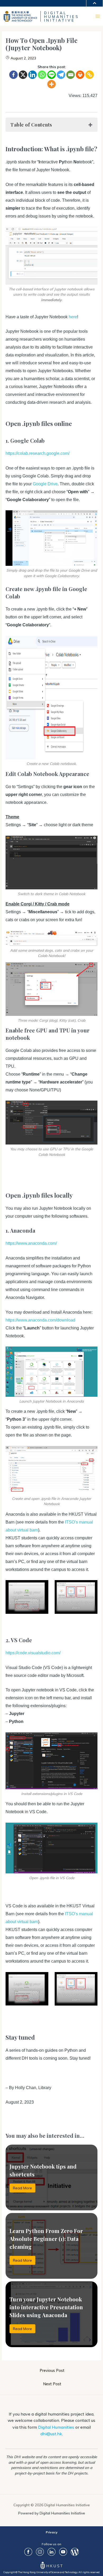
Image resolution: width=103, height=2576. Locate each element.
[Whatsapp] (42, 75)
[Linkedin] (32, 75)
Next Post (52, 2384)
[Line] (51, 75)
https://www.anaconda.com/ (31, 1243)
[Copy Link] (90, 75)
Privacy (52, 2532)
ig (40, 2552)
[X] (23, 75)
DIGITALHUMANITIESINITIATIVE (62, 17)
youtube (63, 2552)
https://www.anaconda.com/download (40, 1320)
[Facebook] (13, 75)
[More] (51, 84)
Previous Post (52, 2370)
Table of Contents (31, 125)
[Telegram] (61, 75)
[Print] (80, 75)
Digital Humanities (56, 2427)
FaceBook (28, 2552)
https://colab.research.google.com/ (38, 453)
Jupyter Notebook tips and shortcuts (43, 2170)
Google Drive (45, 484)
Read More (22, 2188)
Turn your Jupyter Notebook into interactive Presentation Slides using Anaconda (46, 2307)
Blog (75, 2552)
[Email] (71, 75)
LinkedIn (51, 2552)
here (73, 317)
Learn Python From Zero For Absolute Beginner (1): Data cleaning (46, 2239)
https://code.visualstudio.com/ (33, 1653)
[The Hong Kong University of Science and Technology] (22, 16)
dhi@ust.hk (51, 2434)
